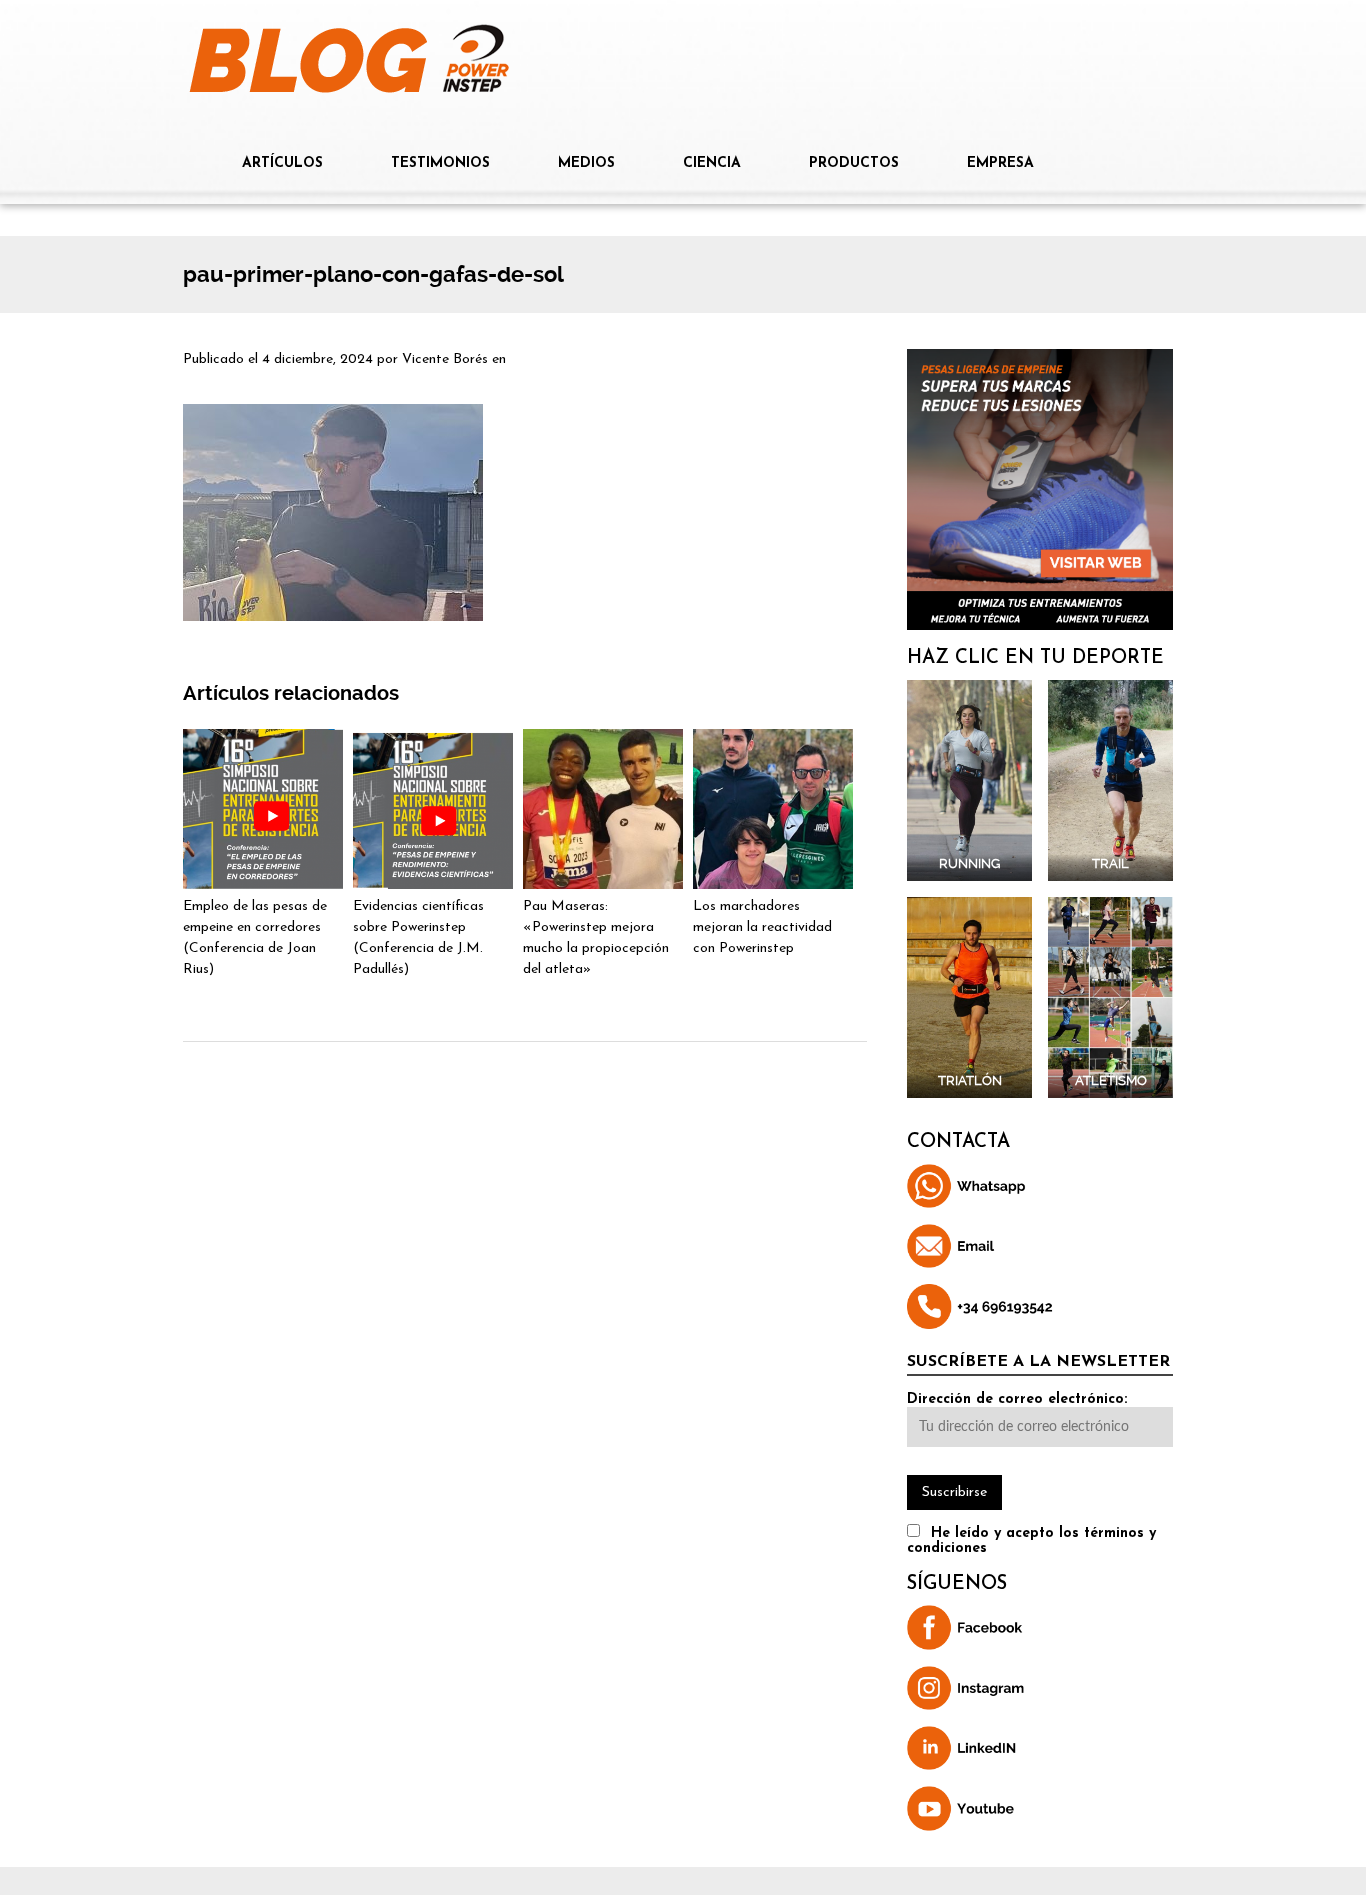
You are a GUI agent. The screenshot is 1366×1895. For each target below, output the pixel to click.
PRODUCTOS (854, 163)
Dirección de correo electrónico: (1017, 1399)
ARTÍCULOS (282, 163)
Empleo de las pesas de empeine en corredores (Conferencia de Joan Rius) (255, 938)
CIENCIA (712, 163)
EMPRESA (1000, 163)
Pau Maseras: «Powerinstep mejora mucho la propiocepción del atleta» (596, 938)
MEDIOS (586, 163)
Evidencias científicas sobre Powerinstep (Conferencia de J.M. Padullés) (418, 938)
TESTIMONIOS (440, 163)
